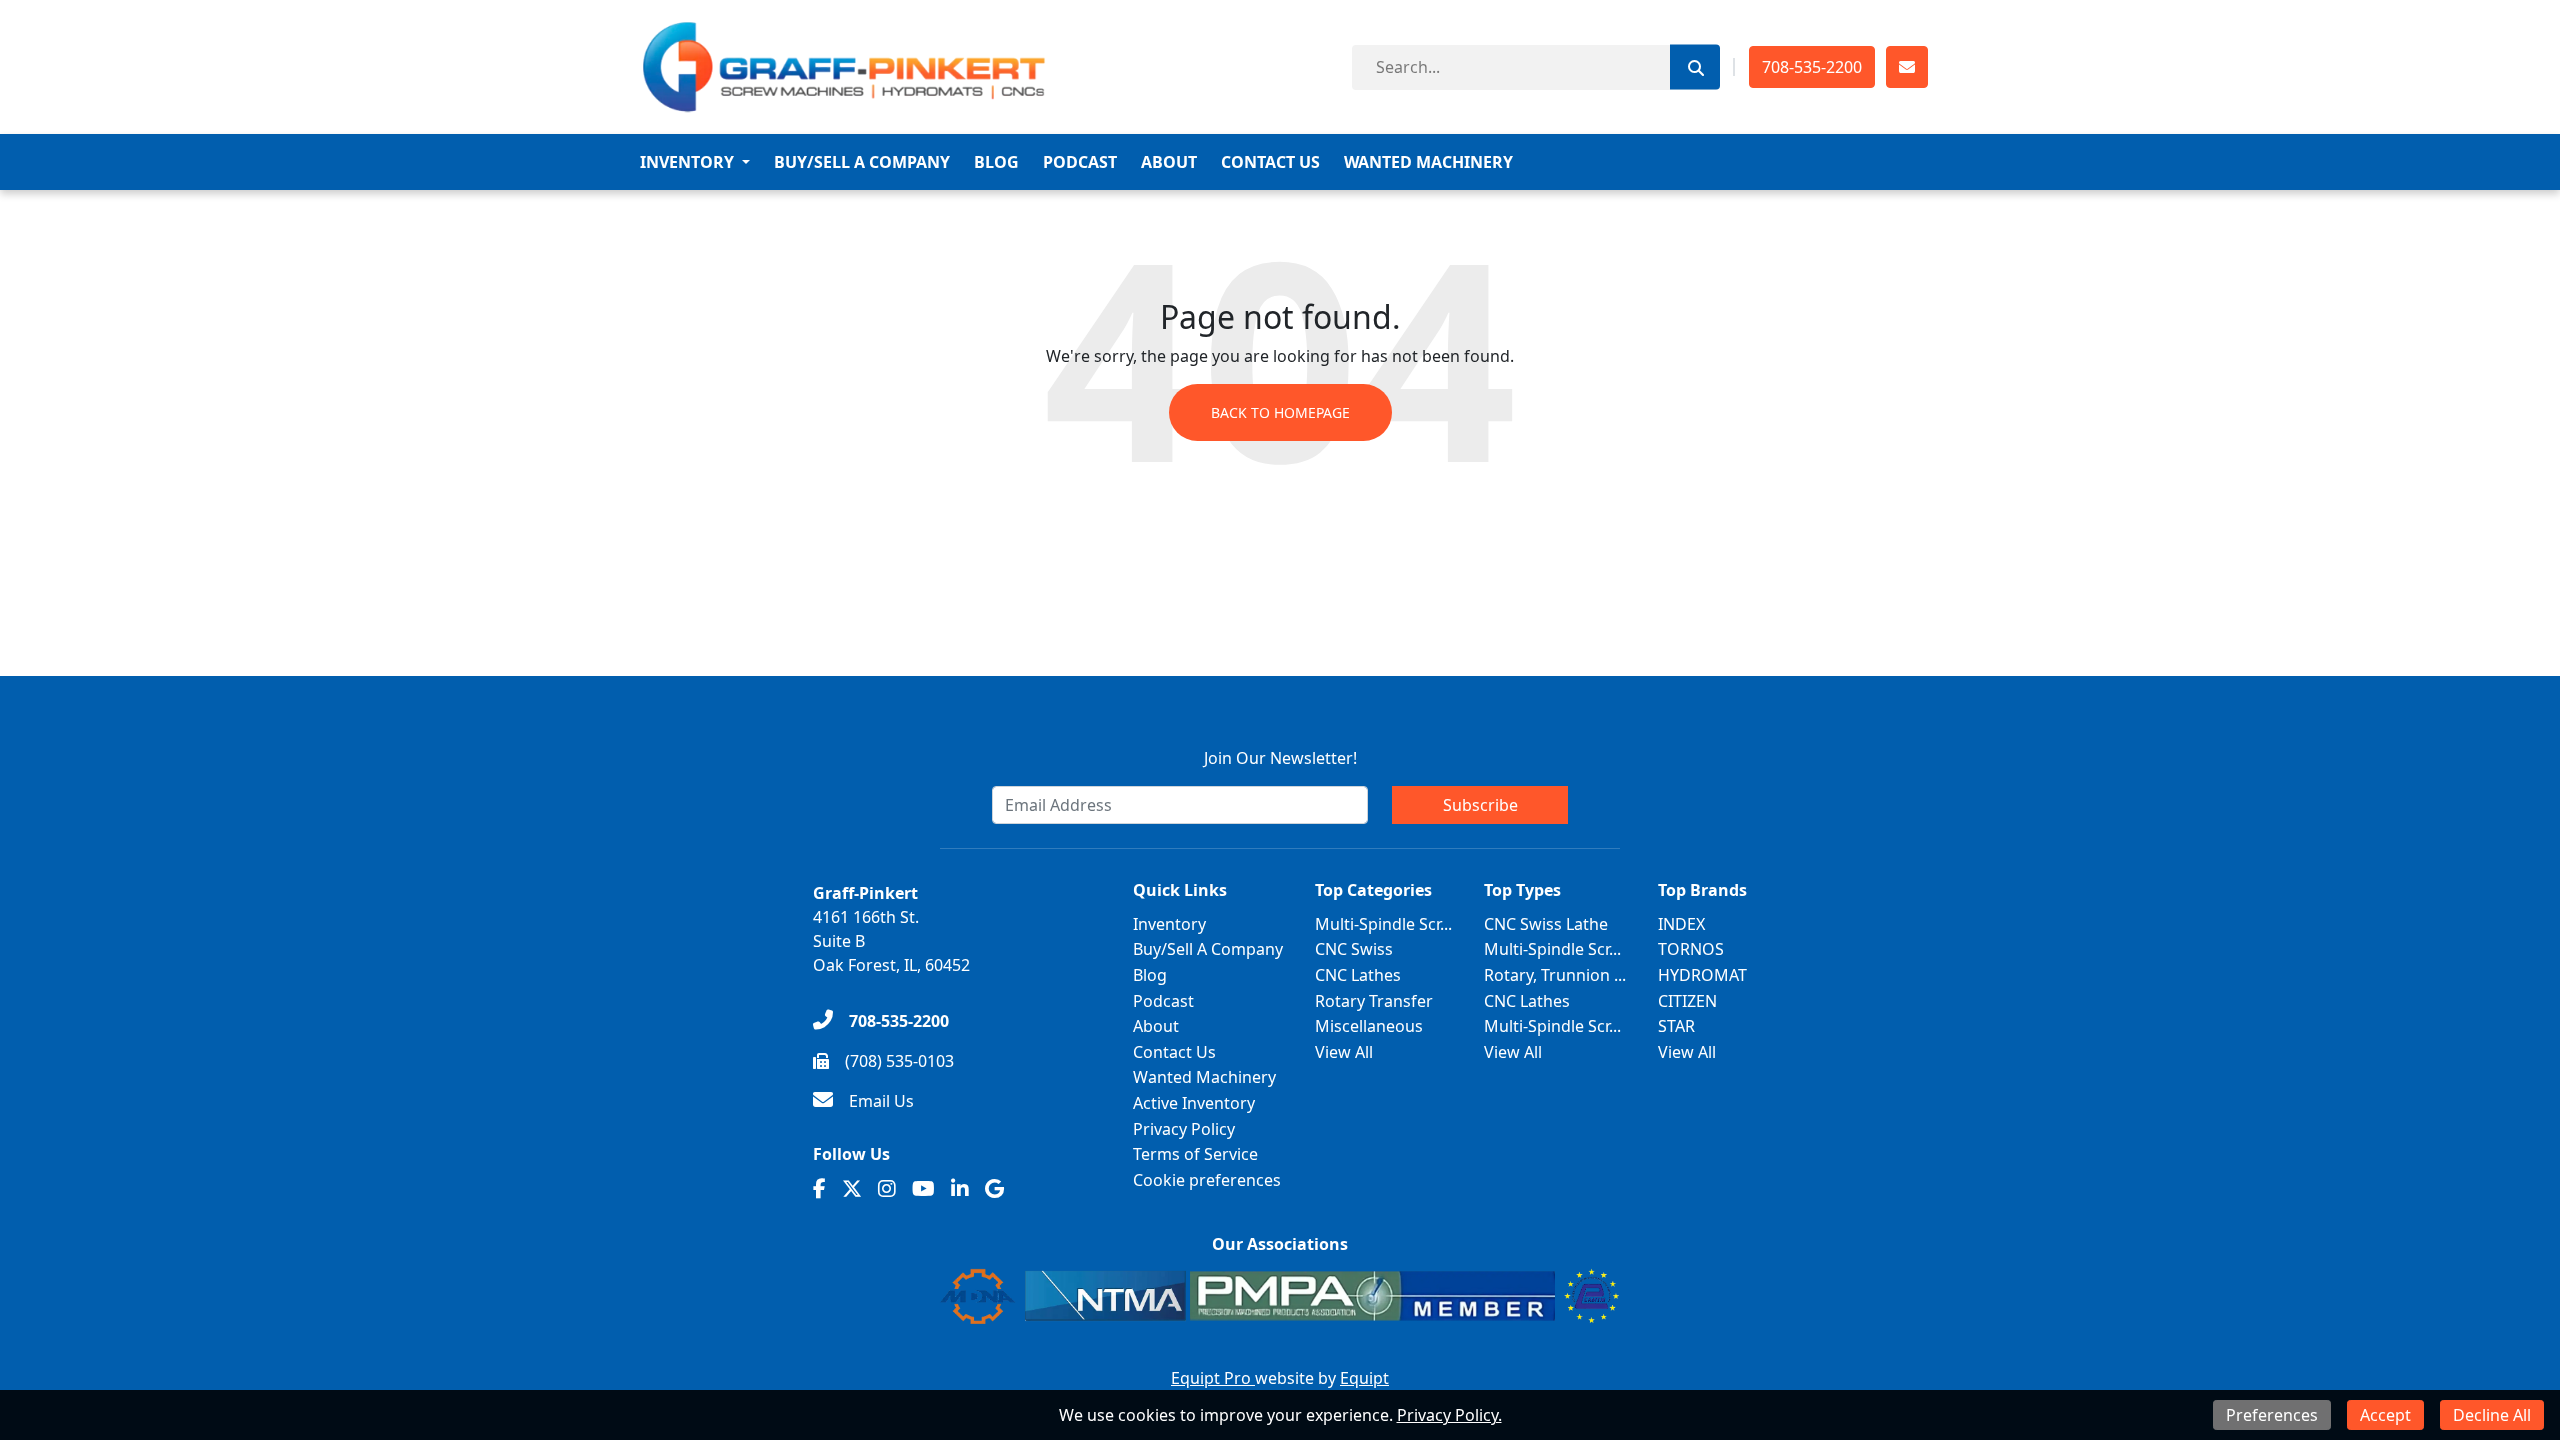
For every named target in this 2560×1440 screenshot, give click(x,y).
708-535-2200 (1812, 67)
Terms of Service (1195, 1154)
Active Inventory (1194, 1103)
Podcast (1080, 162)
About (1169, 162)
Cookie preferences (1207, 1180)
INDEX (1681, 924)
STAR (1676, 1026)
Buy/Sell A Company (862, 162)
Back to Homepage (1280, 412)
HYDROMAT (1702, 975)
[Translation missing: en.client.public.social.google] (994, 1189)
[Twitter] (852, 1189)
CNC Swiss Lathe (1546, 924)
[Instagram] (887, 1189)
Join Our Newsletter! (1280, 758)
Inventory (687, 162)
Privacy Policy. (1449, 1415)
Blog (996, 162)
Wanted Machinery (1428, 162)
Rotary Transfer (1374, 1001)
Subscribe (1480, 805)
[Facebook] (819, 1189)
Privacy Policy (1184, 1129)
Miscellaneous (1369, 1026)
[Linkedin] (960, 1189)
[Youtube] (923, 1189)
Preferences (2272, 1415)
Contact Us (1270, 162)
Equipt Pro (1213, 1378)
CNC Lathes (1358, 975)
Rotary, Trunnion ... (1555, 975)
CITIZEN (1687, 1001)
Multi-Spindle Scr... (1383, 924)
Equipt (1364, 1378)
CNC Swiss (1354, 949)
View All (1344, 1052)
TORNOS (1691, 949)
